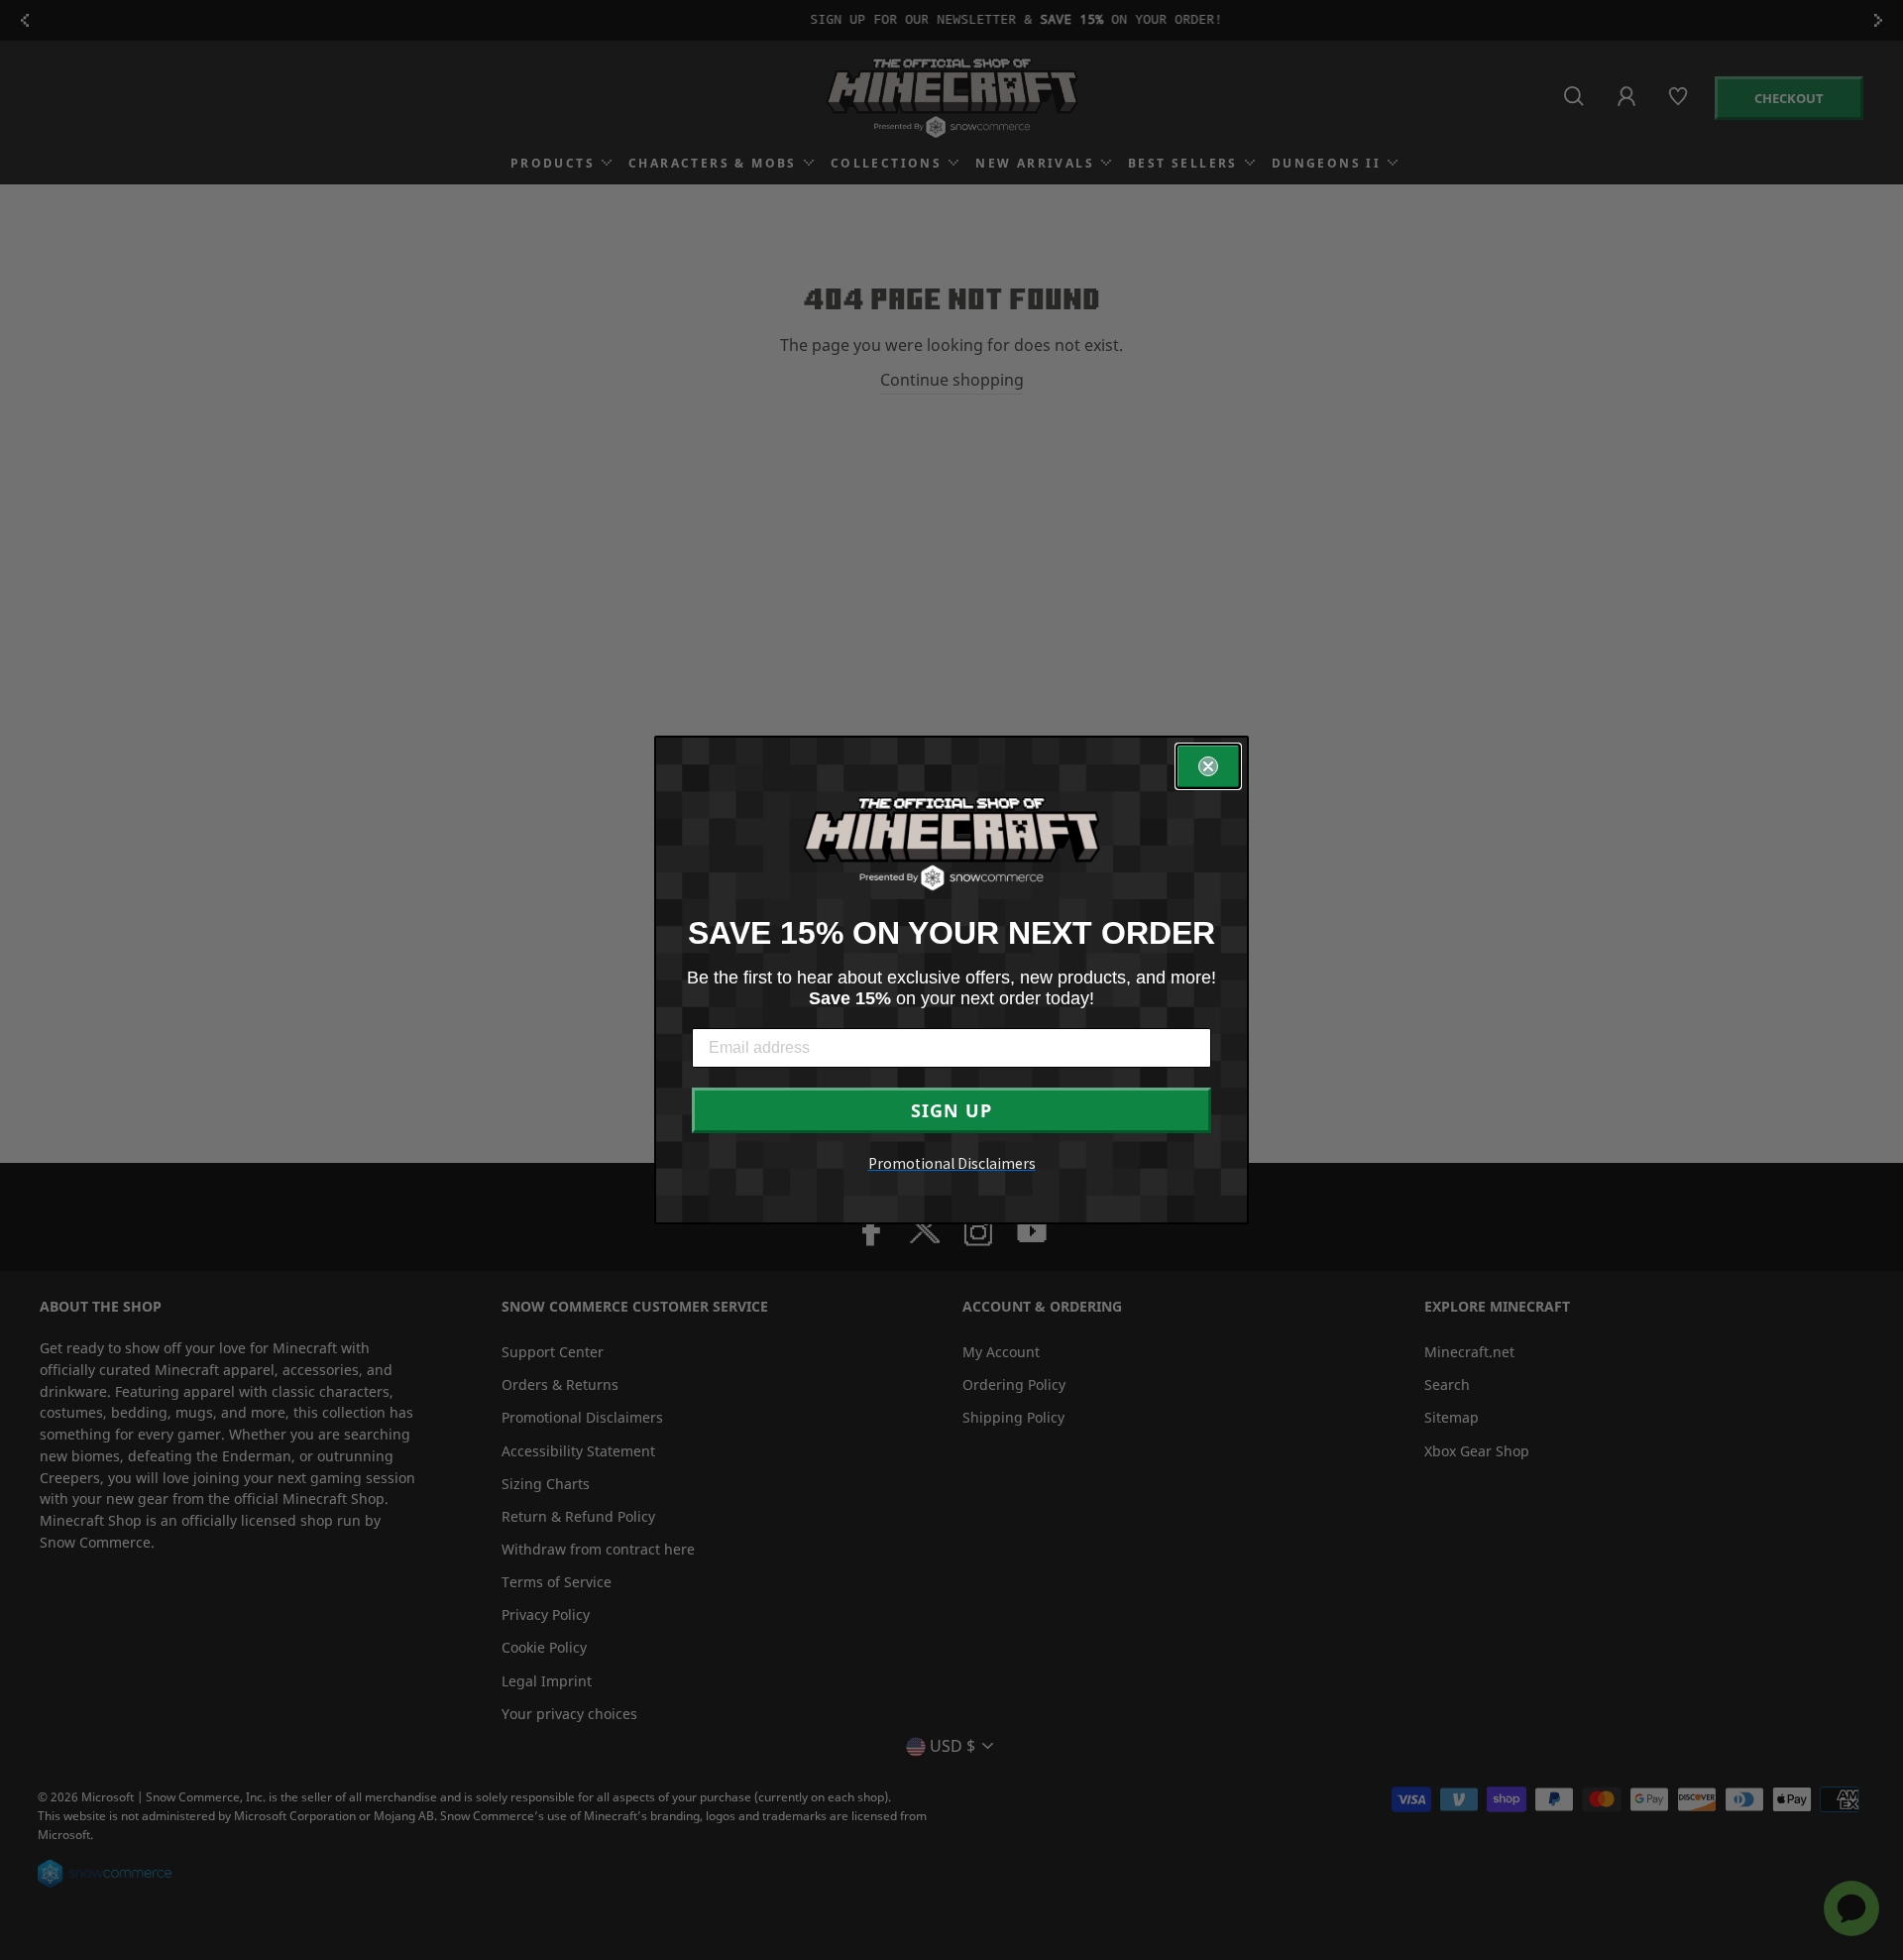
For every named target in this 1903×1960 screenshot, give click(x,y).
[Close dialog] (1208, 766)
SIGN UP (951, 1110)
